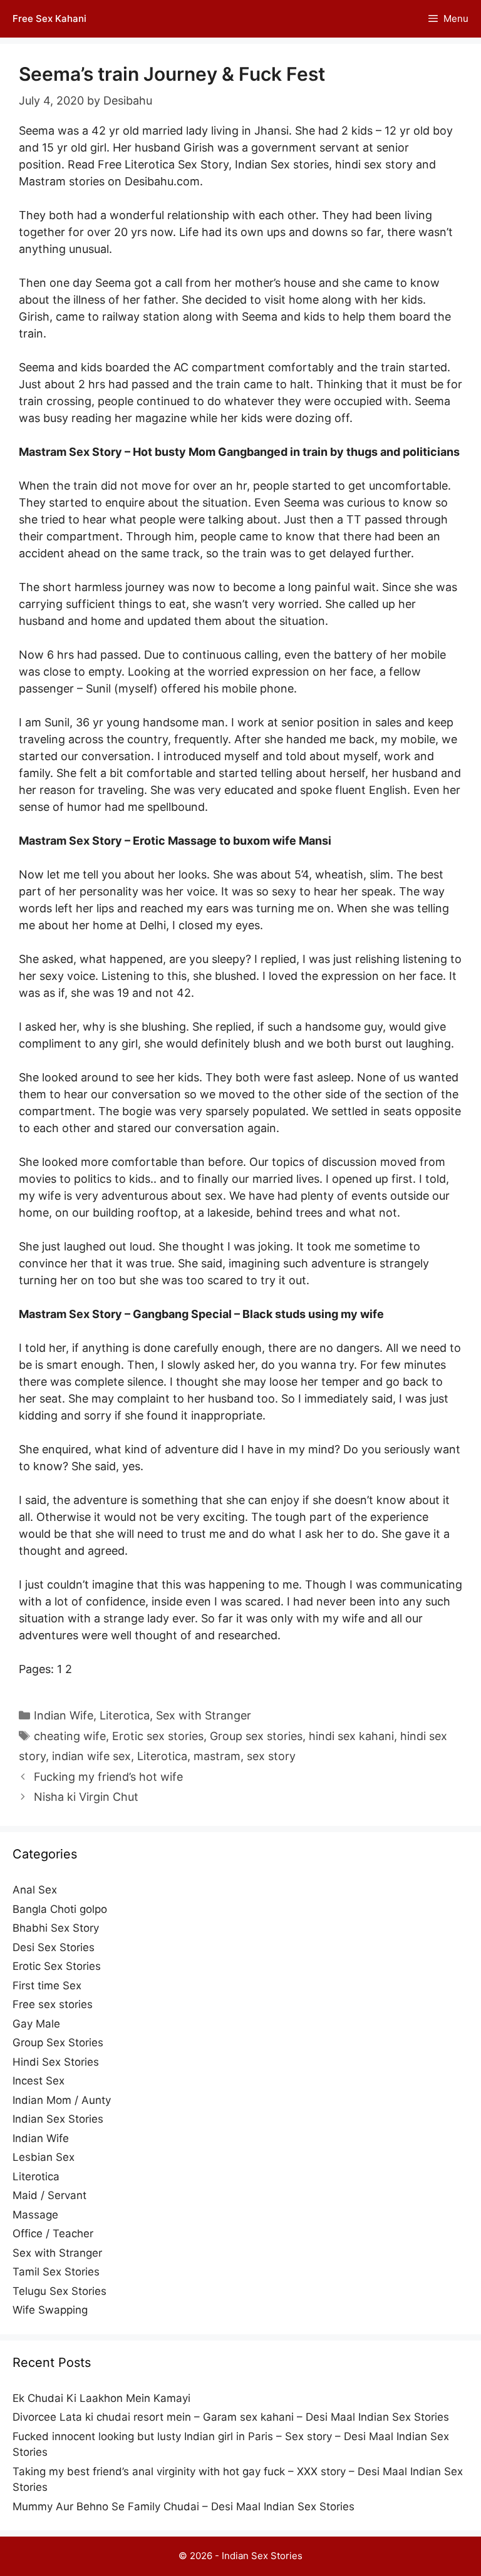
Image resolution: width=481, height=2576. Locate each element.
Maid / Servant (49, 2195)
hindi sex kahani (351, 1736)
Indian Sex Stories (58, 2119)
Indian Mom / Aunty (62, 2100)
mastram (217, 1756)
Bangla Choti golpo (60, 1909)
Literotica (125, 1715)
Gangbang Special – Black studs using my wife (258, 1314)
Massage (35, 2215)
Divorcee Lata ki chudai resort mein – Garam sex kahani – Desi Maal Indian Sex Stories (231, 2417)
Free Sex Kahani (49, 18)
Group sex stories (256, 1736)
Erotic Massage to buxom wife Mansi (232, 841)
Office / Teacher (53, 2233)
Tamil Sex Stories (56, 2272)
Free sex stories (53, 2004)
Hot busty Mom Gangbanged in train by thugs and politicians (296, 452)
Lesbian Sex (44, 2157)
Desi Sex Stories (54, 1947)
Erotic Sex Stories (57, 1966)
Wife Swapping (50, 2310)
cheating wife (70, 1736)
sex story (271, 1756)
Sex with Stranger (204, 1715)
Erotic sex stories (158, 1736)
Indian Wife (64, 1715)
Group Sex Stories (58, 2043)
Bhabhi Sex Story (56, 1928)
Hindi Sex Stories (56, 2062)
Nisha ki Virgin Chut (86, 1797)
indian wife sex (91, 1756)
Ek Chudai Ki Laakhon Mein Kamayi (101, 2398)
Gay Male (36, 2024)
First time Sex (47, 1986)
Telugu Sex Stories (59, 2291)
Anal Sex (35, 1890)
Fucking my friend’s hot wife (108, 1777)
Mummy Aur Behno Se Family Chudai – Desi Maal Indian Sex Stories (184, 2506)
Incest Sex (39, 2081)
